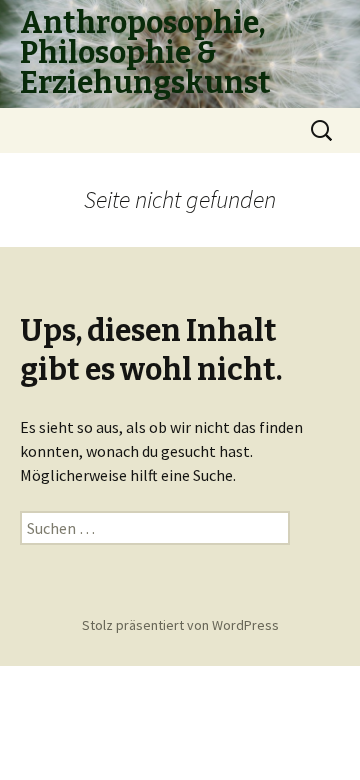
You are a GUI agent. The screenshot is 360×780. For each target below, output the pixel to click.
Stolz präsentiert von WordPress (180, 625)
